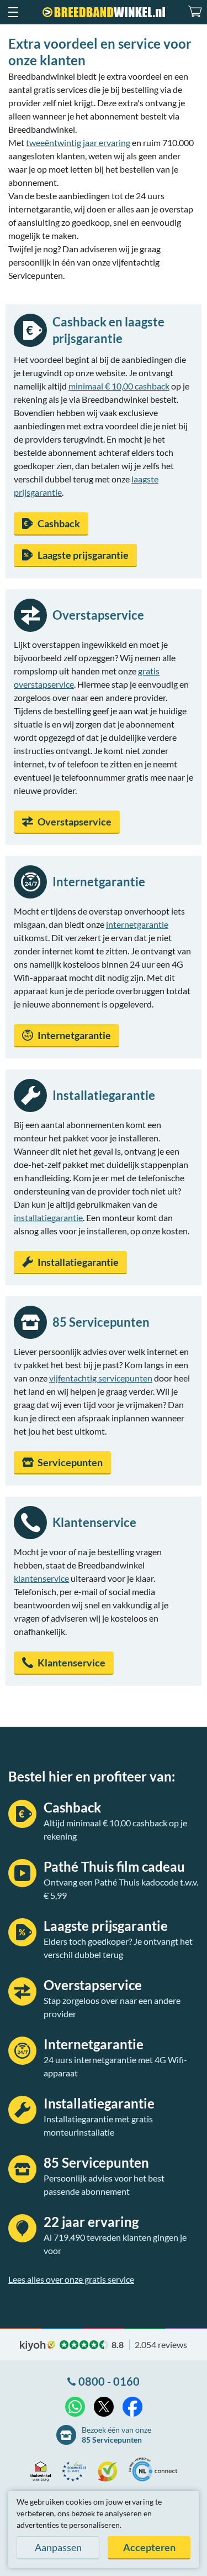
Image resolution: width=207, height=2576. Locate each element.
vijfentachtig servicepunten (101, 1378)
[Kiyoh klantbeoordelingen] (110, 2471)
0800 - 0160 (109, 2381)
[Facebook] (132, 2407)
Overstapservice (75, 822)
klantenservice (41, 1578)
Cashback (59, 523)
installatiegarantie (48, 1217)
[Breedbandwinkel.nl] (104, 12)
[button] (13, 12)
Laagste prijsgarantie (83, 555)
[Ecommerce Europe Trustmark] (77, 2471)
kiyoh (38, 2346)
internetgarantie (137, 924)
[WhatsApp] (75, 2407)
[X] (104, 2407)
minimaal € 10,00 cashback (119, 386)
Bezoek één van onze (116, 2435)
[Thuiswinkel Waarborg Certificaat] (43, 2471)
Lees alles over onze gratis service (71, 2279)
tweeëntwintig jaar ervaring (78, 142)
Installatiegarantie (78, 1262)
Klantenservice (71, 1663)
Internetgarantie (74, 1035)
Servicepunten (70, 1462)
